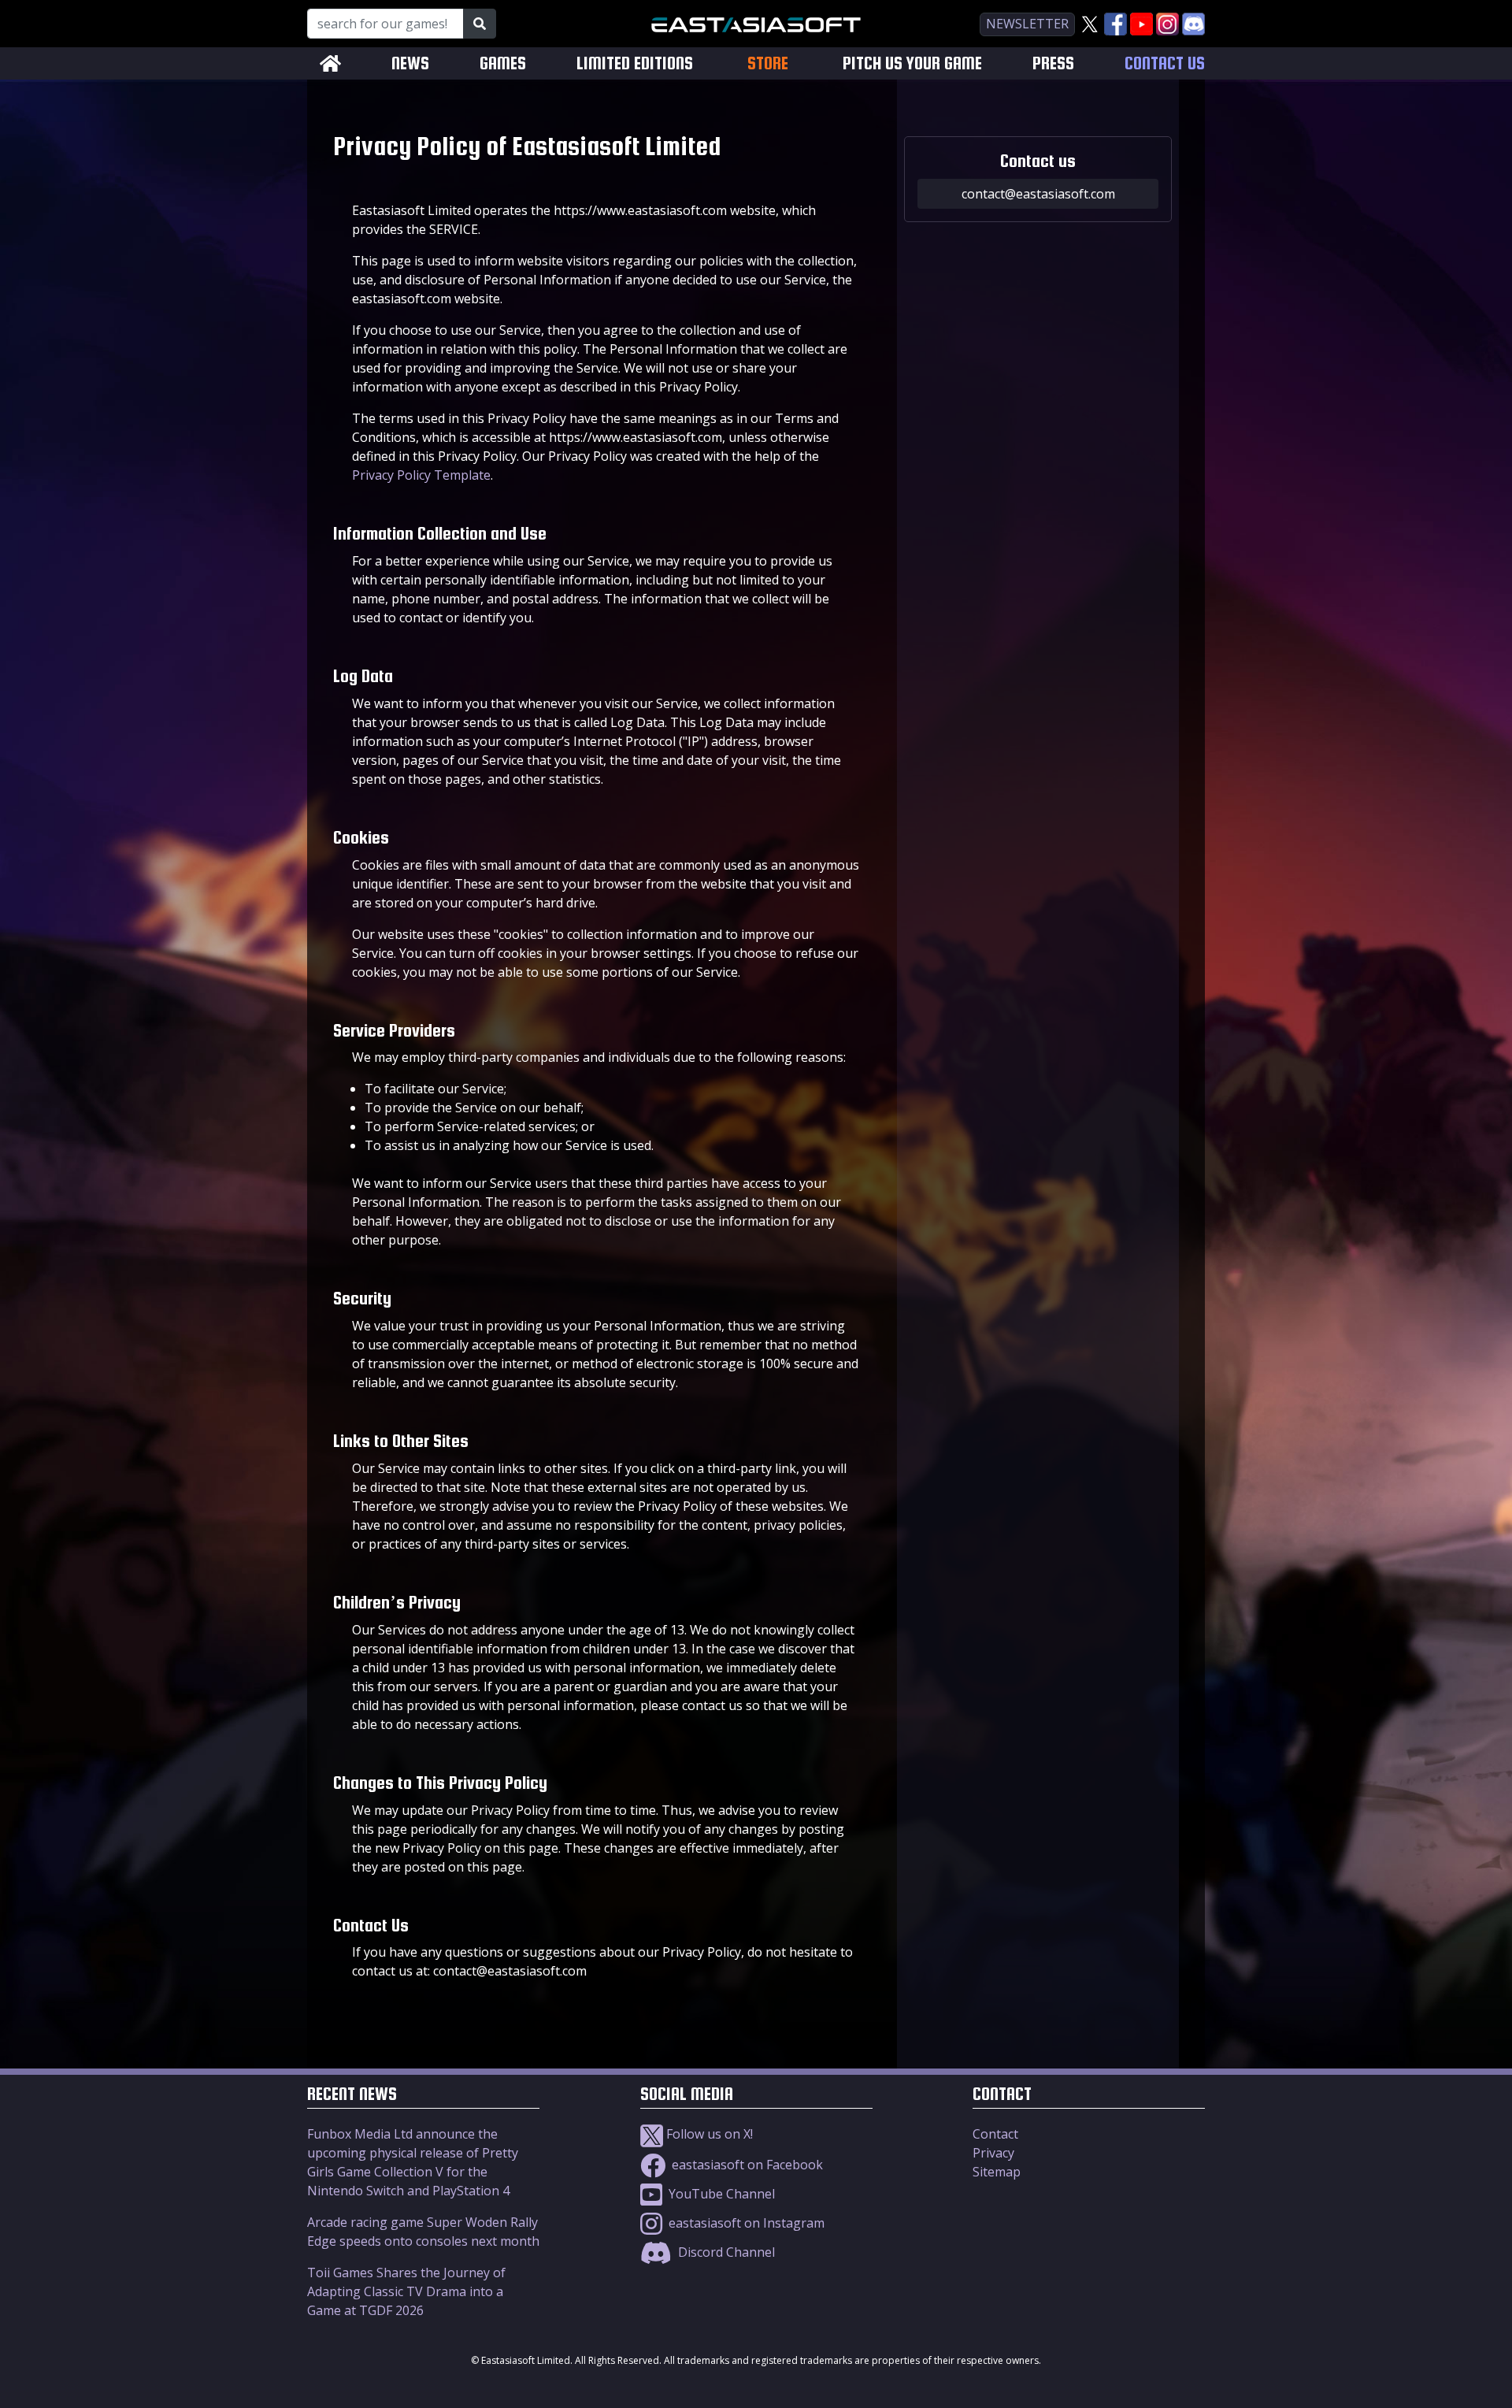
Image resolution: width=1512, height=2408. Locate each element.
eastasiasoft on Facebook (746, 2165)
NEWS (410, 63)
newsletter (1027, 24)
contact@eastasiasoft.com (1038, 194)
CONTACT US (1165, 63)
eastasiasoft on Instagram (745, 2223)
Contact (995, 2134)
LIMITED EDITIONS (635, 63)
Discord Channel (725, 2252)
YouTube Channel (720, 2194)
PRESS (1053, 63)
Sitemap (997, 2172)
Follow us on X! (708, 2134)
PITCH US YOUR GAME (912, 63)
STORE (768, 63)
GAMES (503, 63)
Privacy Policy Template (421, 475)
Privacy (993, 2153)
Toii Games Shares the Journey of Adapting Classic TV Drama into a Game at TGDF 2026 (406, 2291)
